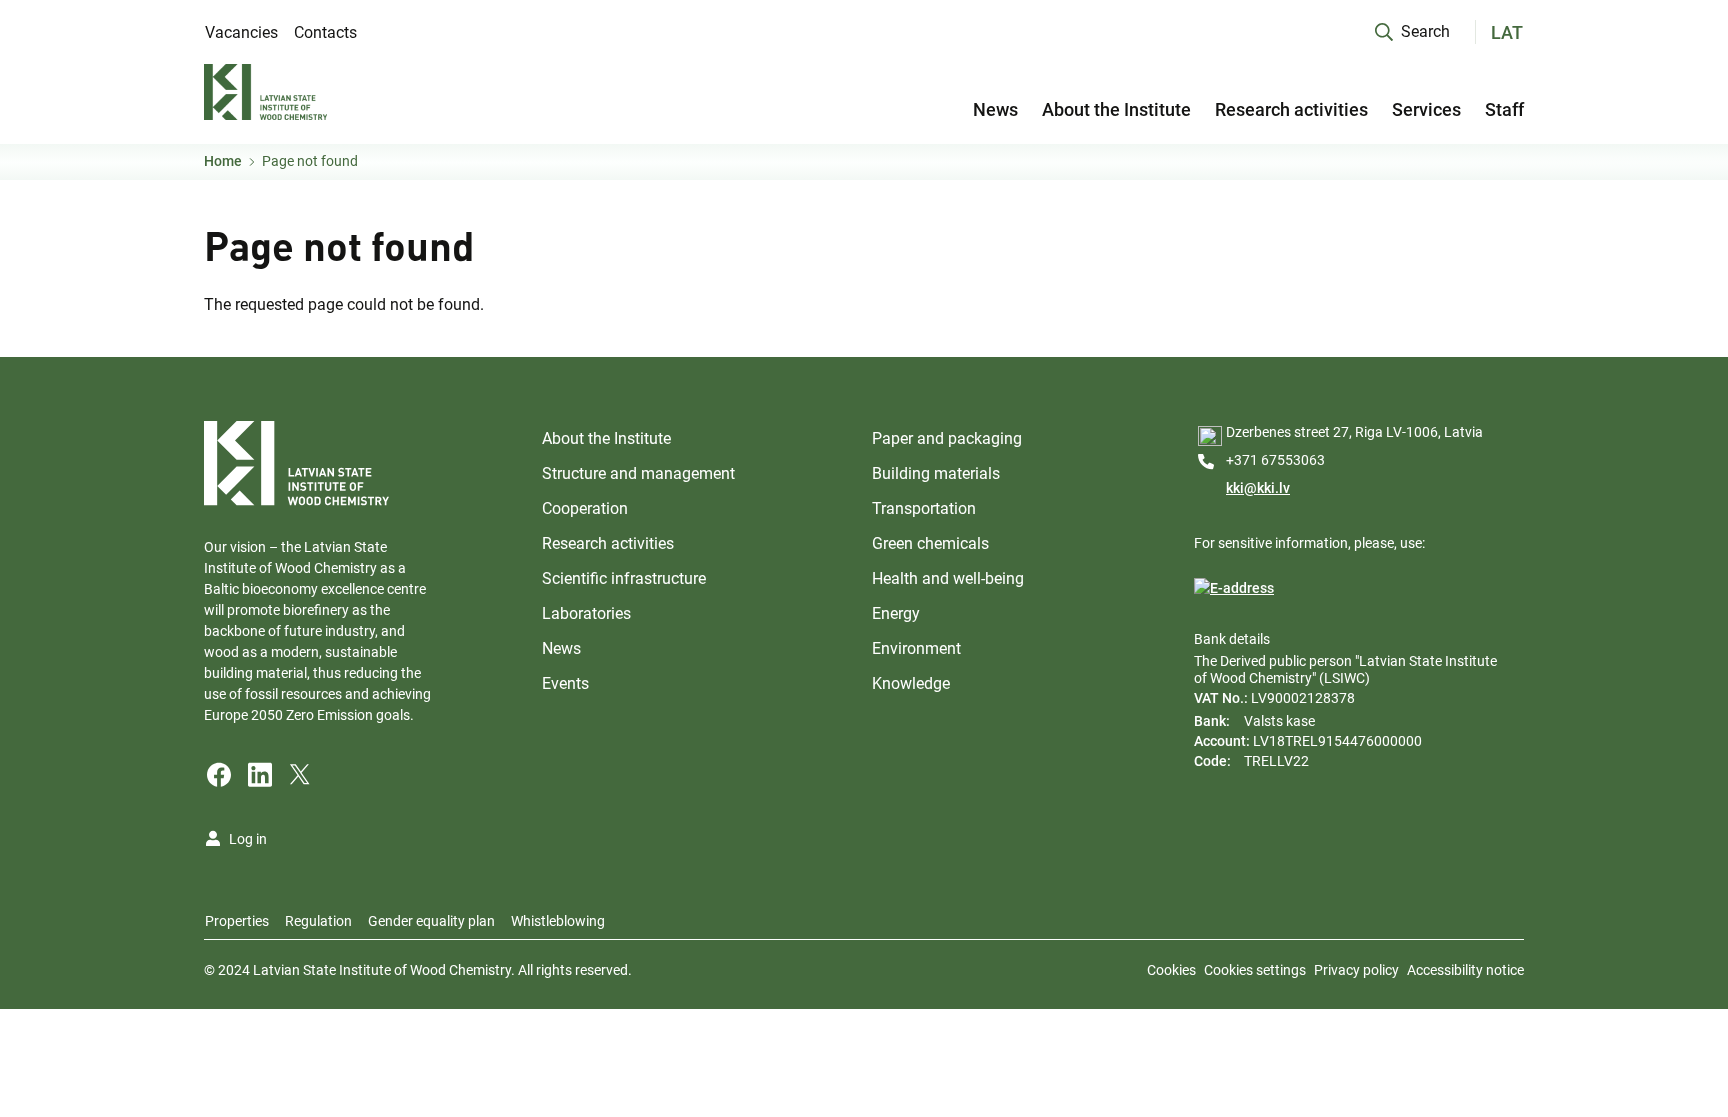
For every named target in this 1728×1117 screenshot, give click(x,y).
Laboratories (586, 613)
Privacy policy (1356, 970)
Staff (1504, 109)
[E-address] (1234, 588)
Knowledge (911, 683)
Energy (896, 613)
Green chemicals (930, 543)
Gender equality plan (431, 921)
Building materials (936, 473)
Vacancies (241, 32)
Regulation (318, 921)
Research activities (1291, 109)
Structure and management (638, 473)
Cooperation (585, 508)
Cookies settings (1255, 970)
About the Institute (1116, 109)
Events (565, 683)
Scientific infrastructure (624, 578)
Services (1426, 109)
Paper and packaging (947, 438)
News (995, 109)
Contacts (325, 32)
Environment (916, 648)
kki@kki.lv (1258, 488)
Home (223, 161)
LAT (1507, 32)
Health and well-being (948, 578)
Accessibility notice (1465, 970)
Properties (237, 921)
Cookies (1171, 970)
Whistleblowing (558, 921)
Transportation (924, 508)
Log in (248, 839)
